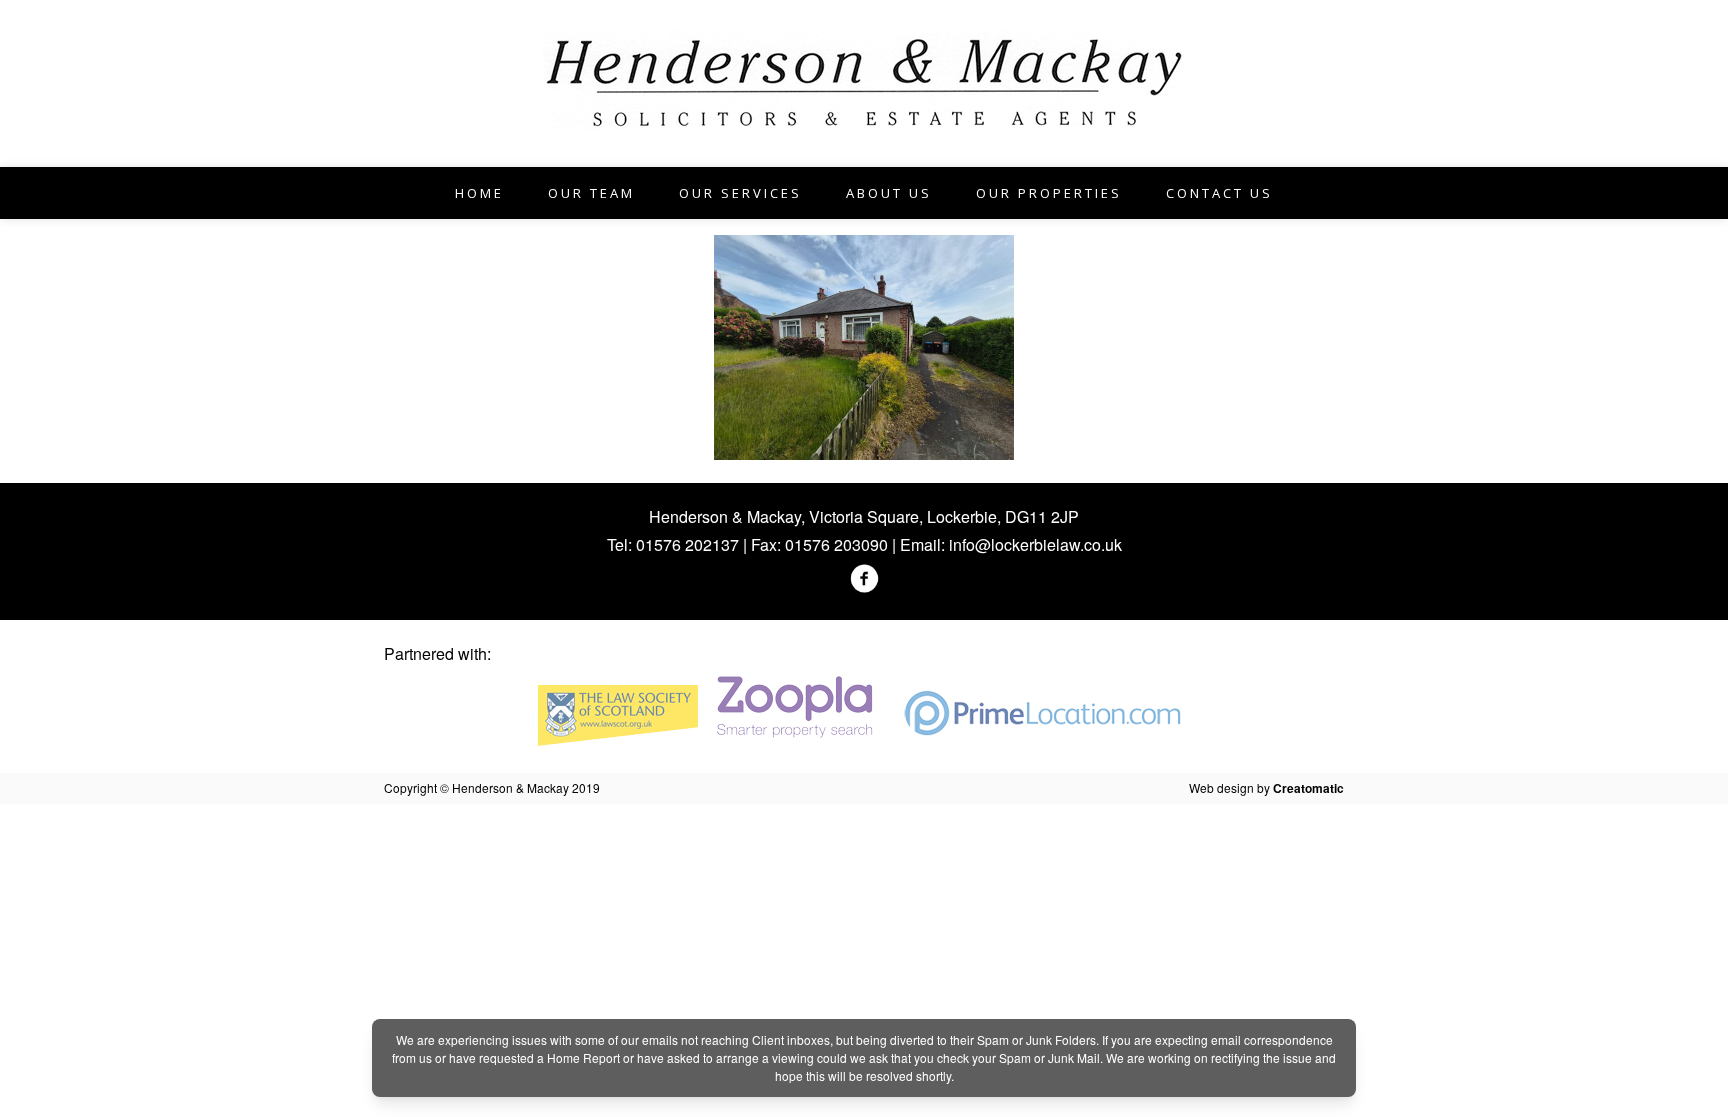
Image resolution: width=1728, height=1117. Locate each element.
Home (479, 193)
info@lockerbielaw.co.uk (1035, 544)
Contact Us (1219, 193)
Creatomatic (1308, 788)
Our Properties (1049, 193)
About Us (889, 193)
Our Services (740, 193)
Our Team (591, 193)
